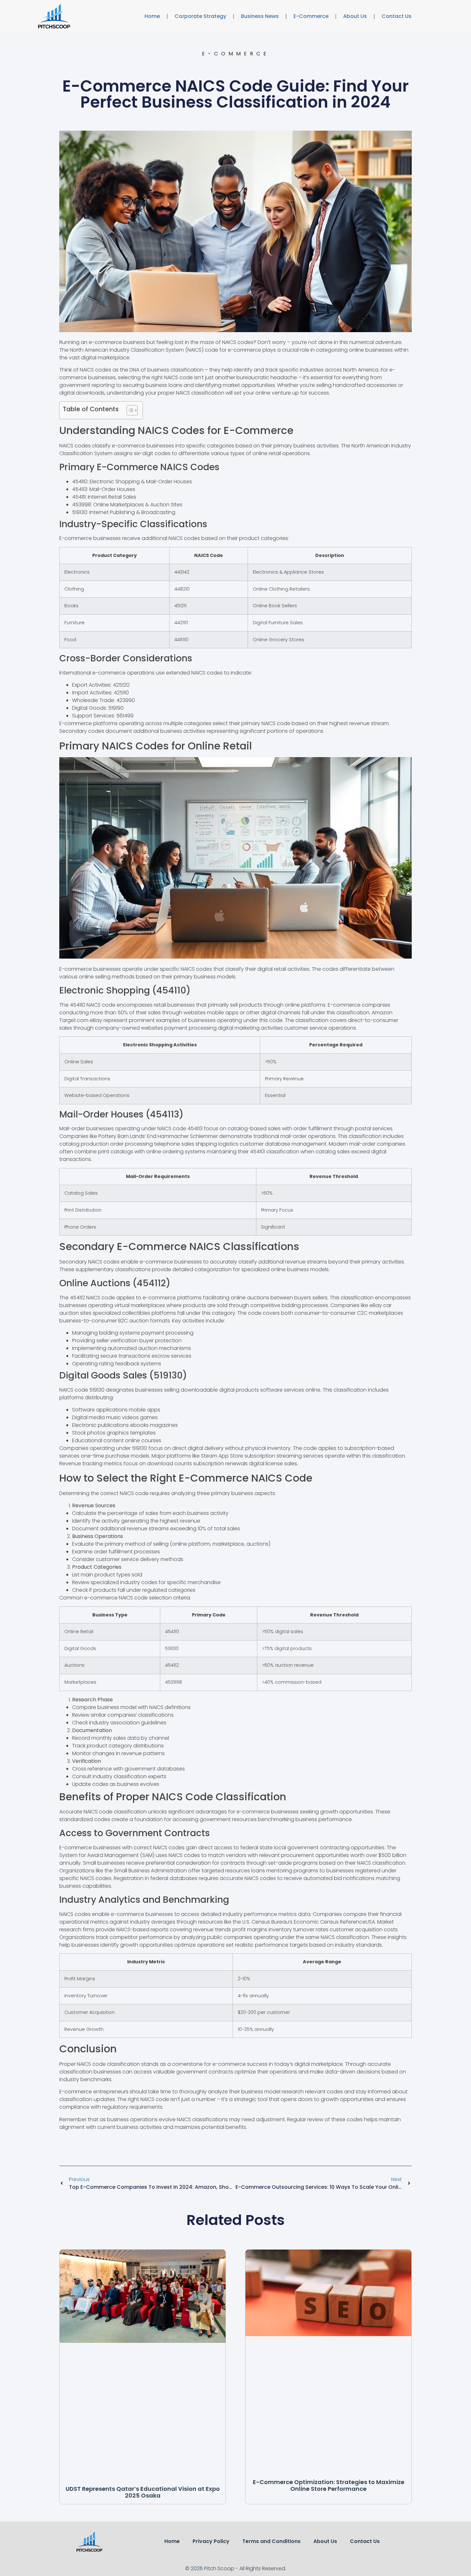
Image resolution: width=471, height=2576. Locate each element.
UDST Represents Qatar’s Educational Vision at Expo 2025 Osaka (143, 2492)
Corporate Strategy (200, 16)
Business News (260, 16)
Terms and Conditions (271, 2541)
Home (152, 16)
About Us (355, 16)
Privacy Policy (211, 2541)
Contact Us (397, 16)
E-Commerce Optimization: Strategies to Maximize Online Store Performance (329, 2486)
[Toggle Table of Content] (129, 410)
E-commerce (311, 16)
